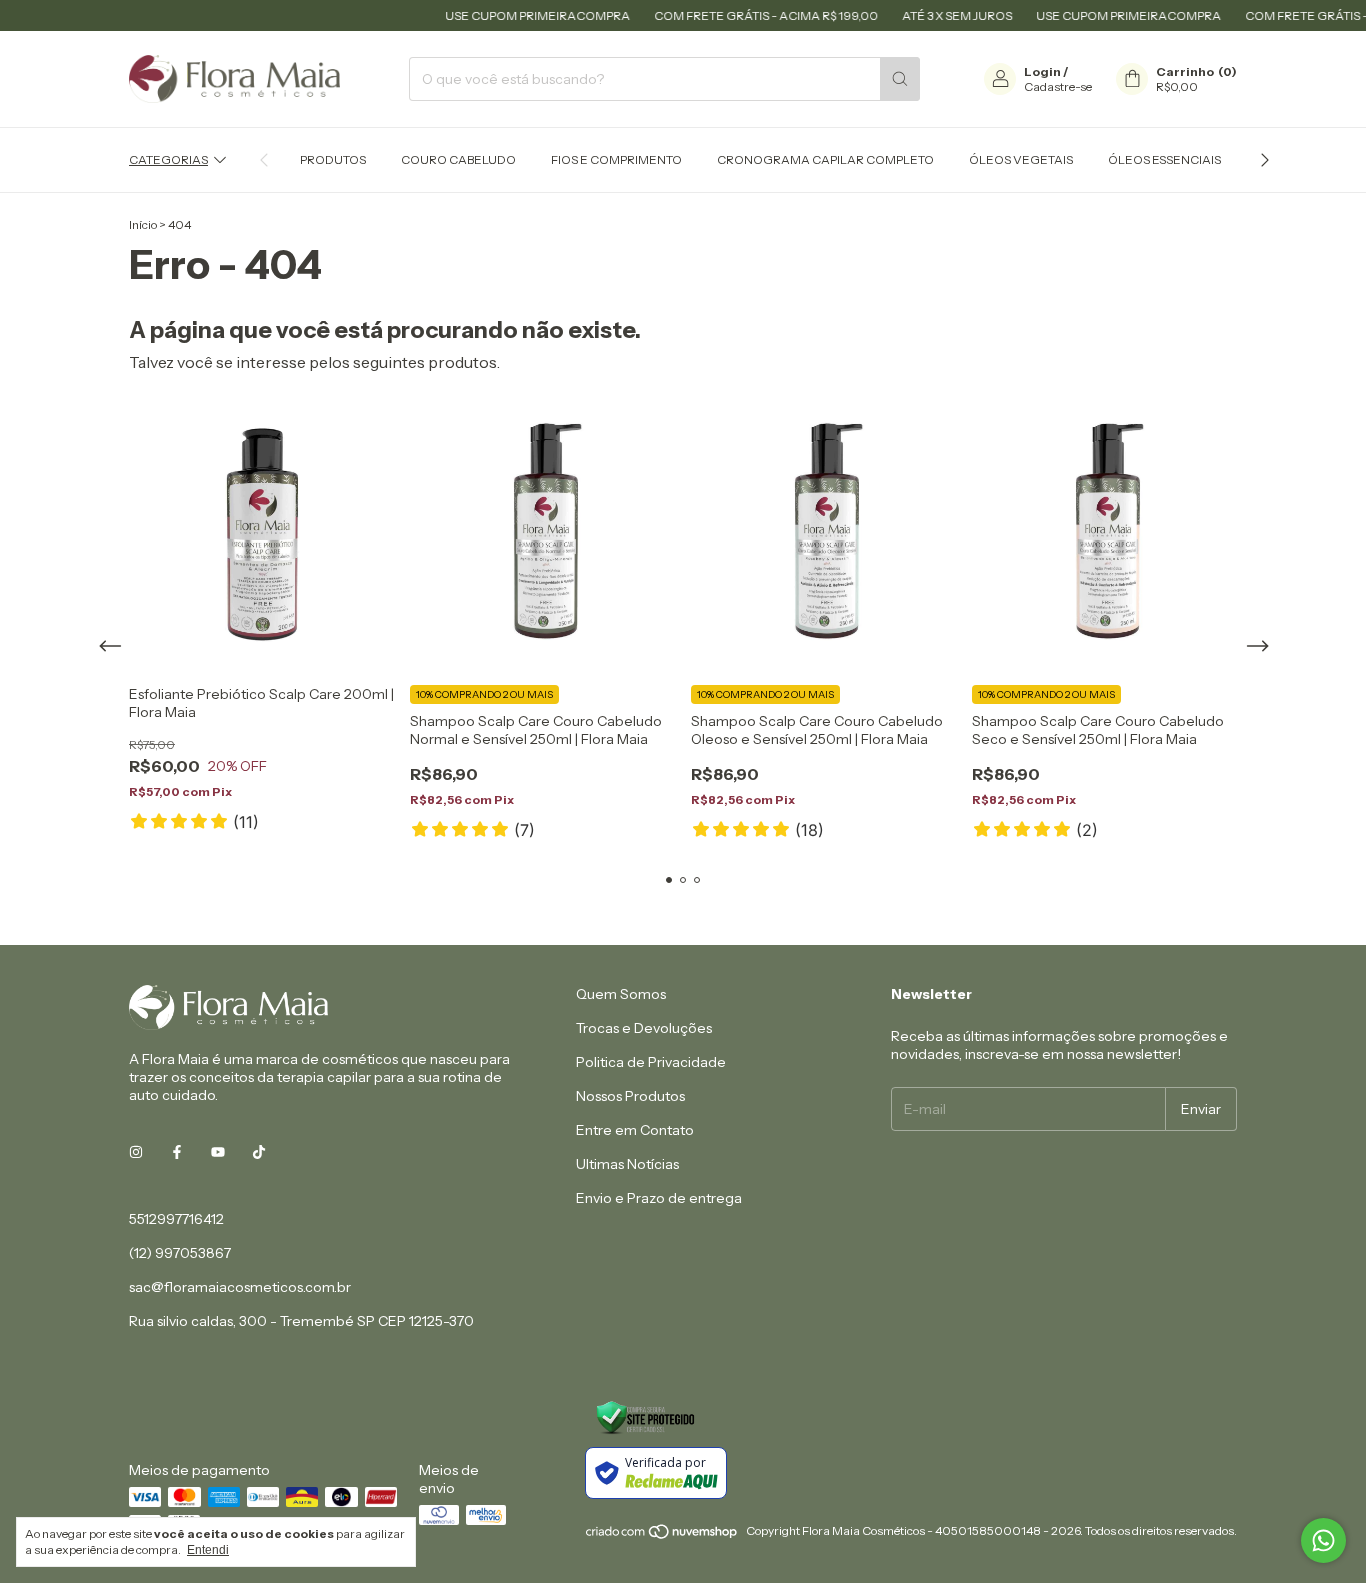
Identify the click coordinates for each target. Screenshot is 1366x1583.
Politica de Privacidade (651, 1062)
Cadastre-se (1058, 86)
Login (1042, 71)
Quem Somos (621, 994)
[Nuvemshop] (662, 1535)
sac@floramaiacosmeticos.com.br (240, 1287)
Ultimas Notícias (627, 1164)
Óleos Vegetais (1021, 159)
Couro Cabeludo (458, 159)
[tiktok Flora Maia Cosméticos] (259, 1153)
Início (143, 224)
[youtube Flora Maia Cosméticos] (218, 1153)
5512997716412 (176, 1219)
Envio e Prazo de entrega (659, 1198)
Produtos (333, 159)
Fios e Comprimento (616, 159)
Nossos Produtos (630, 1096)
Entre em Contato (635, 1130)
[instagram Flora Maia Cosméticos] (136, 1153)
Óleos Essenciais (1164, 159)
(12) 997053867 (180, 1253)
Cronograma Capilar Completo (825, 159)
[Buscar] (900, 79)
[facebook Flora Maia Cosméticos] (177, 1153)
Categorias (168, 159)
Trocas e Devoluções (644, 1028)
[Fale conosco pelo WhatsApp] (1323, 1540)
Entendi (208, 1550)
